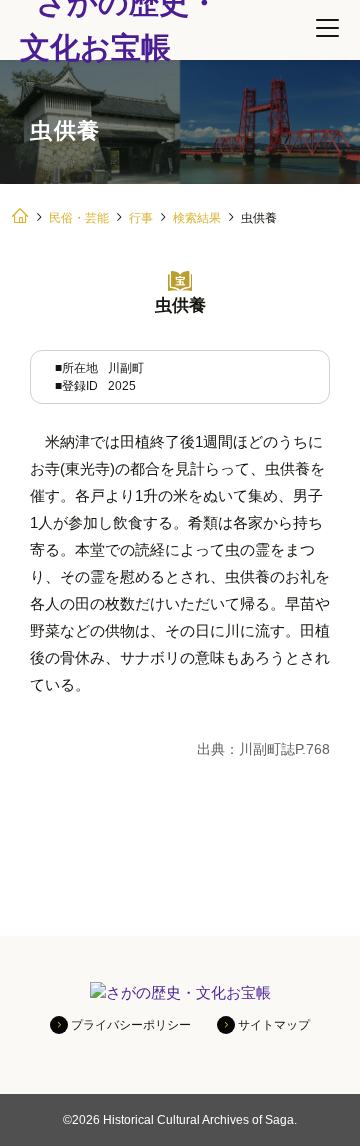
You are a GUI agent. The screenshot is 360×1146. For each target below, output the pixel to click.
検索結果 (197, 218)
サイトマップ (274, 1025)
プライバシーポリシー (131, 1025)
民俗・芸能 (79, 218)
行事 (141, 218)
